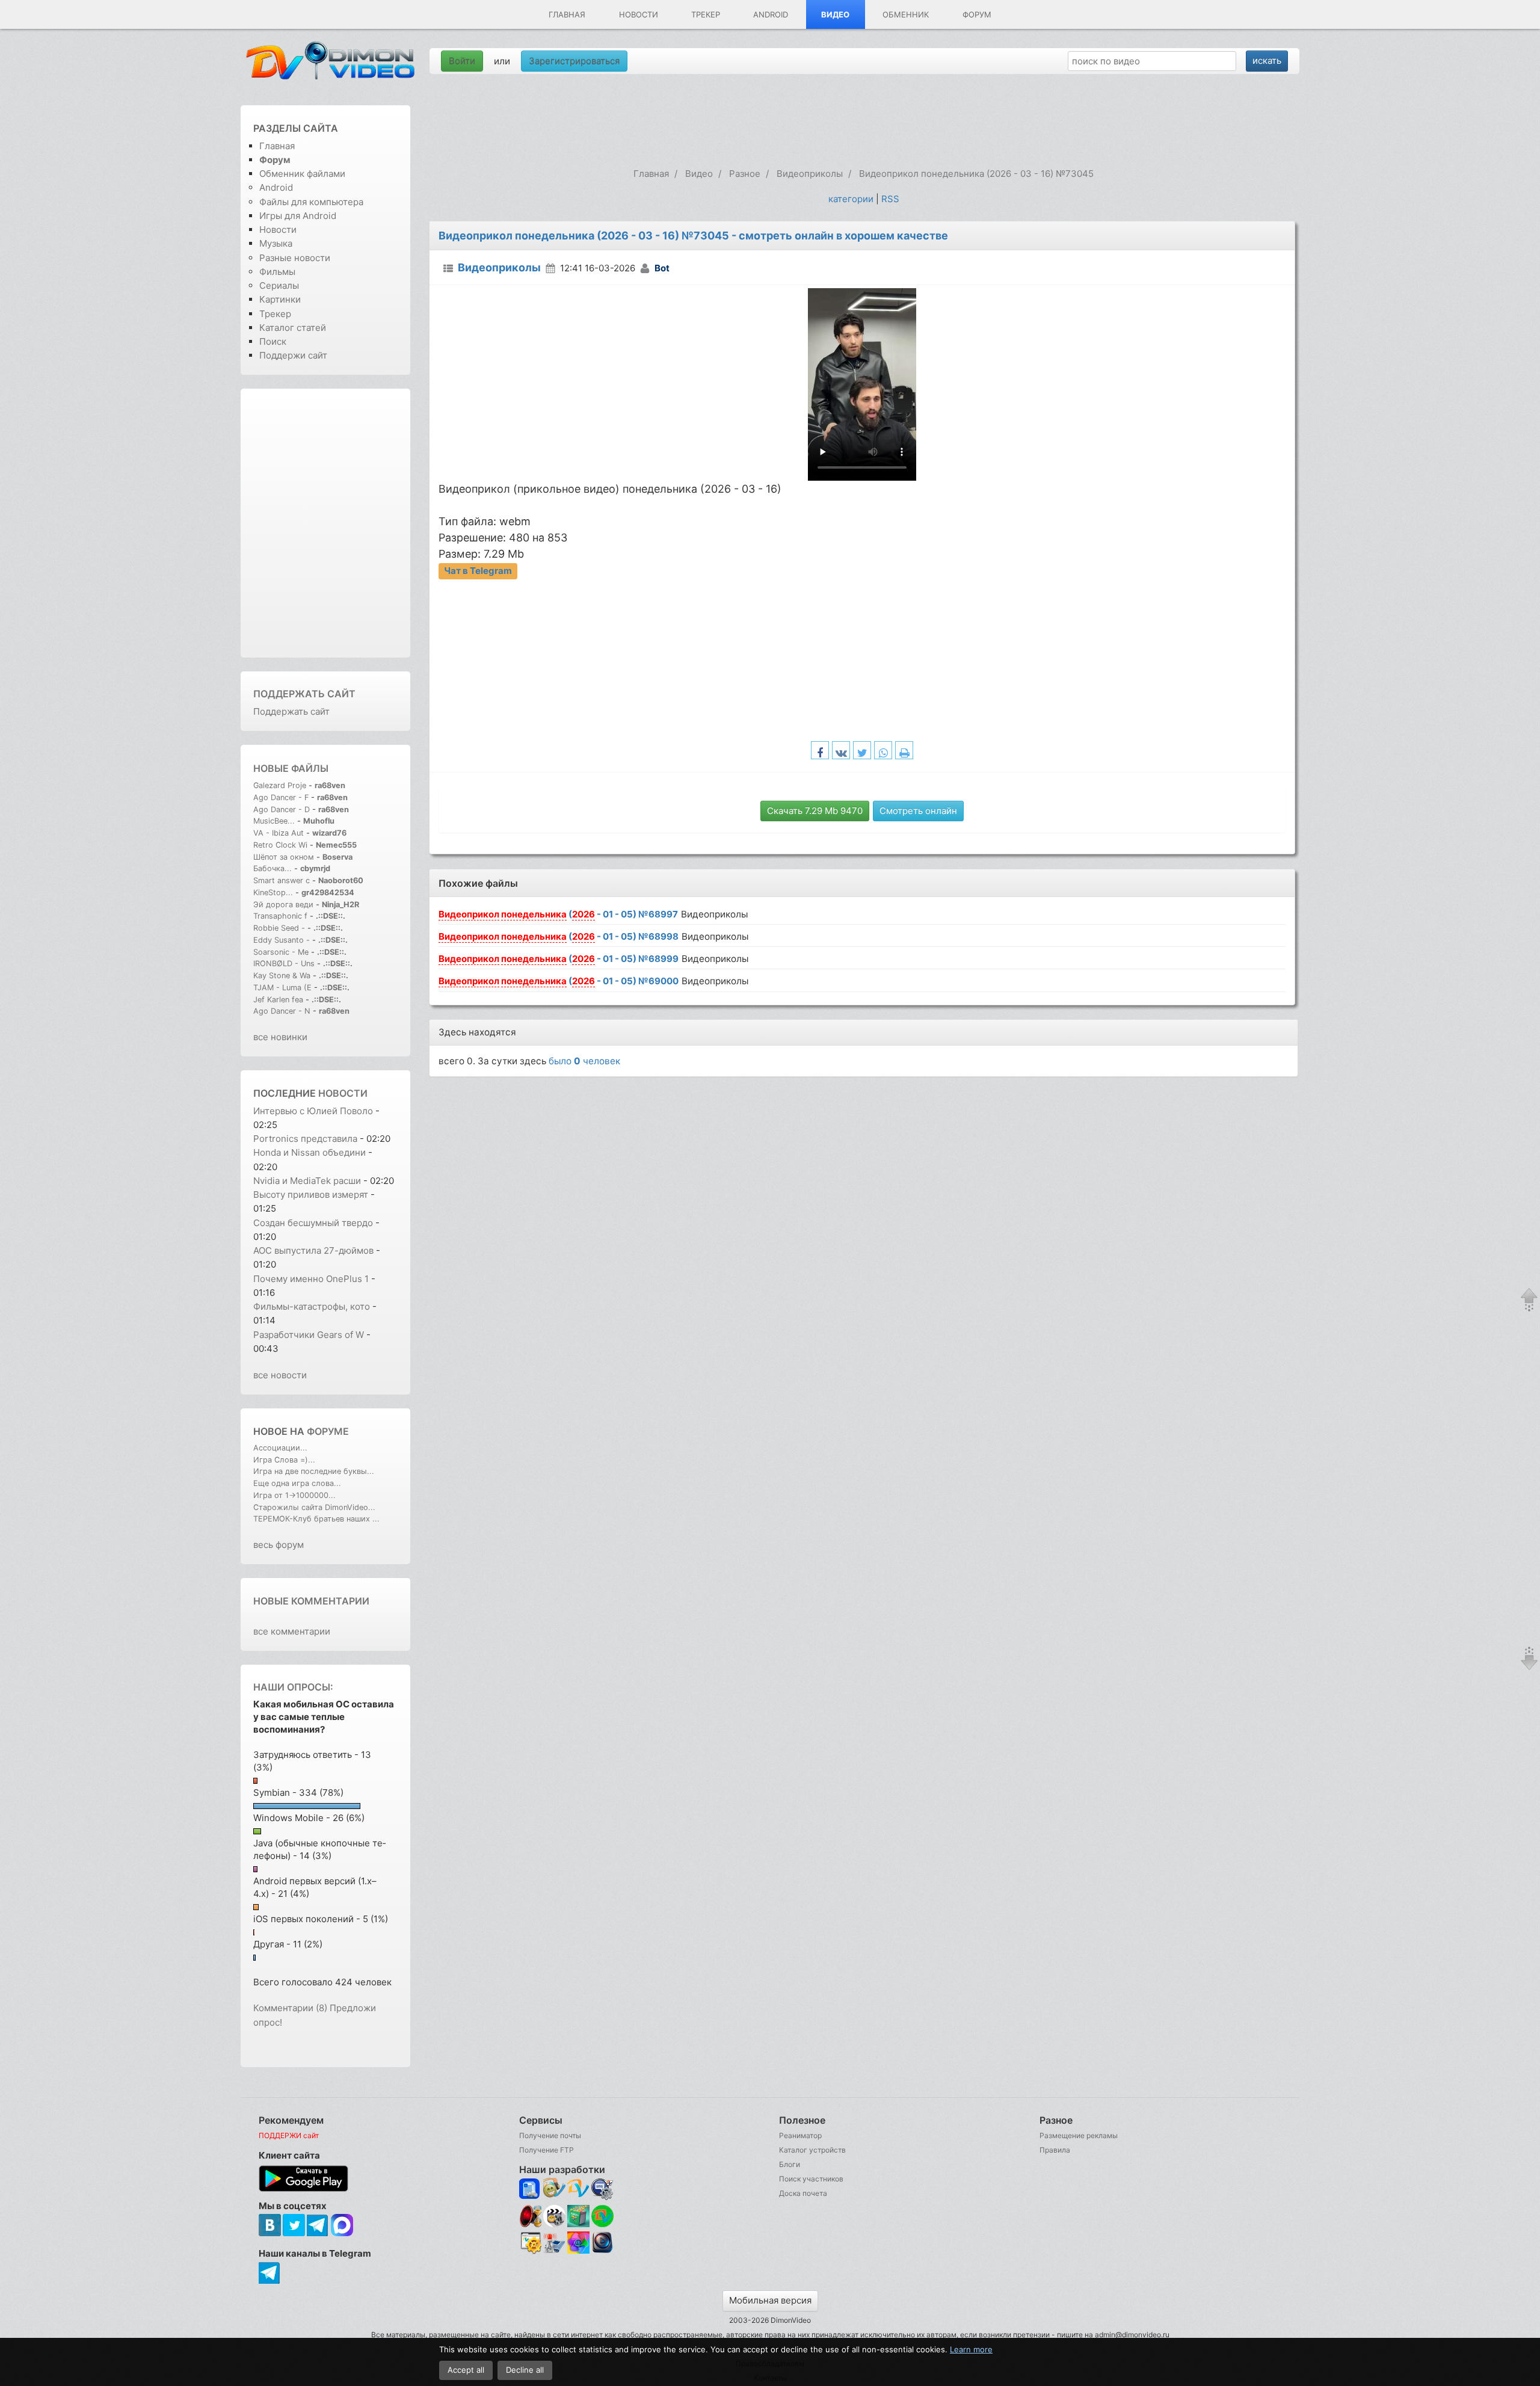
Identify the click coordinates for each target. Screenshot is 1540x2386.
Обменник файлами (302, 174)
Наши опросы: (293, 1687)
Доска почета (803, 2193)
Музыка (276, 243)
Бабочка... (273, 868)
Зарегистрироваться (574, 61)
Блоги (790, 2164)
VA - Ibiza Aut (279, 833)
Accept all (466, 2370)
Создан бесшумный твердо (313, 1223)
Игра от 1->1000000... (294, 1495)
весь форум (279, 1545)
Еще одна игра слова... (297, 1483)
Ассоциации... (280, 1448)
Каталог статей (293, 328)
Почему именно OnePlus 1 (311, 1279)
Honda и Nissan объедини (310, 1152)
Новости (639, 14)
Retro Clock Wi (280, 845)
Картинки (280, 299)
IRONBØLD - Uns (284, 963)
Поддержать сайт (304, 694)
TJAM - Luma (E (282, 988)
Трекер (706, 14)
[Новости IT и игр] (554, 2252)
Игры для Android (298, 216)
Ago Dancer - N (282, 1011)
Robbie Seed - (280, 928)
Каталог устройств (812, 2150)
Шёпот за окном (284, 857)
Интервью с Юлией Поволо (313, 1111)
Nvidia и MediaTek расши (307, 1181)
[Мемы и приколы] (554, 2189)
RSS (890, 199)
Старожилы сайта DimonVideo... (314, 1507)
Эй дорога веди (283, 905)
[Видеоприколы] (554, 2224)
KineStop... (273, 892)
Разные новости (295, 258)
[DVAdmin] (530, 2243)
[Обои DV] (578, 2252)
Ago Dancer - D (282, 809)
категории (851, 199)
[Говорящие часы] (530, 2216)
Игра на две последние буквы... (314, 1471)
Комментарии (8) (290, 2008)
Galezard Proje (280, 785)
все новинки (280, 1037)
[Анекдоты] (578, 2224)
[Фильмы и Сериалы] (602, 2252)
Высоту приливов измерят (311, 1195)
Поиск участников (811, 2179)
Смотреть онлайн (918, 811)
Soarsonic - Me (281, 952)
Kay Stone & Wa (282, 976)
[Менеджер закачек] (602, 2216)
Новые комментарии (311, 1601)
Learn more (971, 2349)
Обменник (906, 14)
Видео (835, 14)
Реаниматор (800, 2135)
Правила (1055, 2150)
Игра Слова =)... (284, 1460)
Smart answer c (282, 880)
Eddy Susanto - (282, 940)
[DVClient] (578, 2189)
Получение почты (550, 2135)
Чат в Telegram (478, 571)
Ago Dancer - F (281, 797)
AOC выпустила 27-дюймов (313, 1250)
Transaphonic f (280, 916)
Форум (977, 14)
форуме (328, 1431)
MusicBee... (274, 821)
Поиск (273, 341)
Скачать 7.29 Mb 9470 (815, 811)
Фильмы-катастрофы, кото (312, 1306)
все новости (280, 1375)
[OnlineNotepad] (530, 2189)
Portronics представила (306, 1139)
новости (343, 1093)
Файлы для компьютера (311, 202)
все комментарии (292, 1631)
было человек (584, 1061)
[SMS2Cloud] (602, 2189)
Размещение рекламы (1079, 2135)
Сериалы (279, 285)
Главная (567, 14)
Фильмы (277, 272)
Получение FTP (547, 2150)
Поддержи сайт (293, 355)
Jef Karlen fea (278, 1000)
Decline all (525, 2370)
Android (771, 14)
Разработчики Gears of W (309, 1335)
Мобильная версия (770, 2300)
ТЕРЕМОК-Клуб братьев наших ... (316, 1519)
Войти (462, 61)
